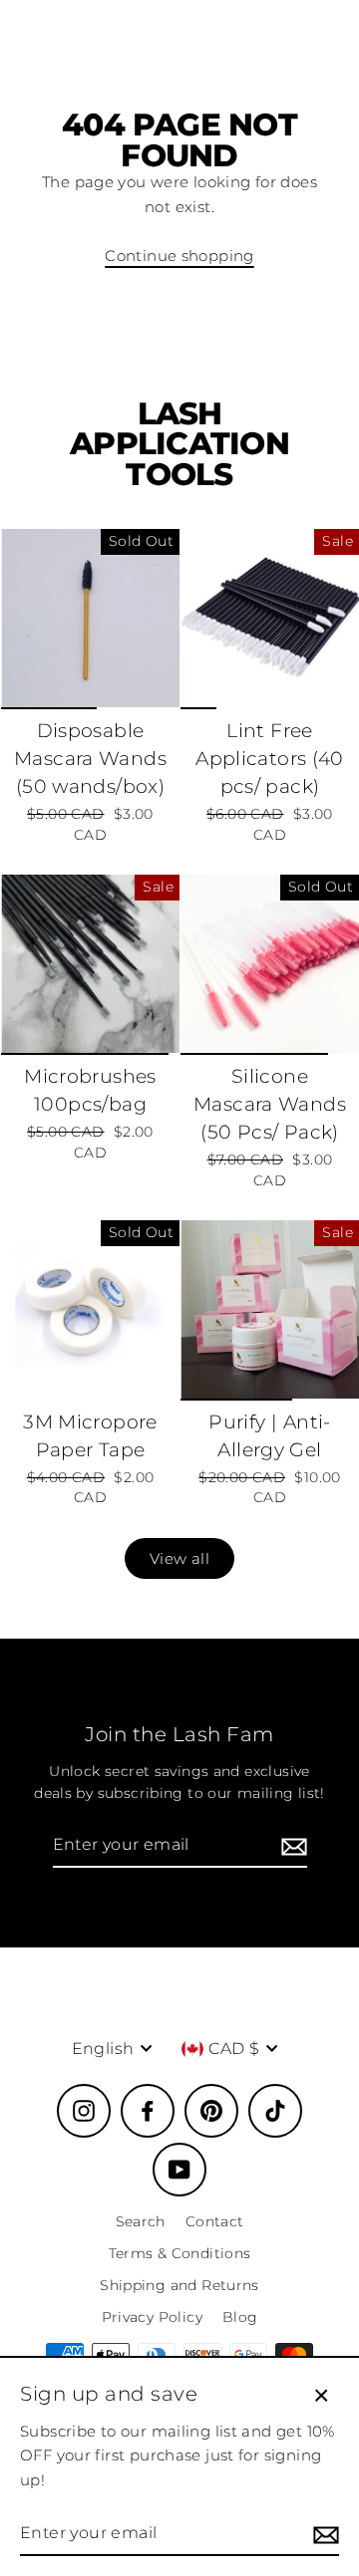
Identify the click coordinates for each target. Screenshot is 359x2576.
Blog (240, 2317)
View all (179, 1558)
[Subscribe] (291, 1846)
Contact (215, 2221)
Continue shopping (179, 256)
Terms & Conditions (180, 2253)
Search (141, 2221)
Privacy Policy (152, 2317)
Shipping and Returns (179, 2285)
